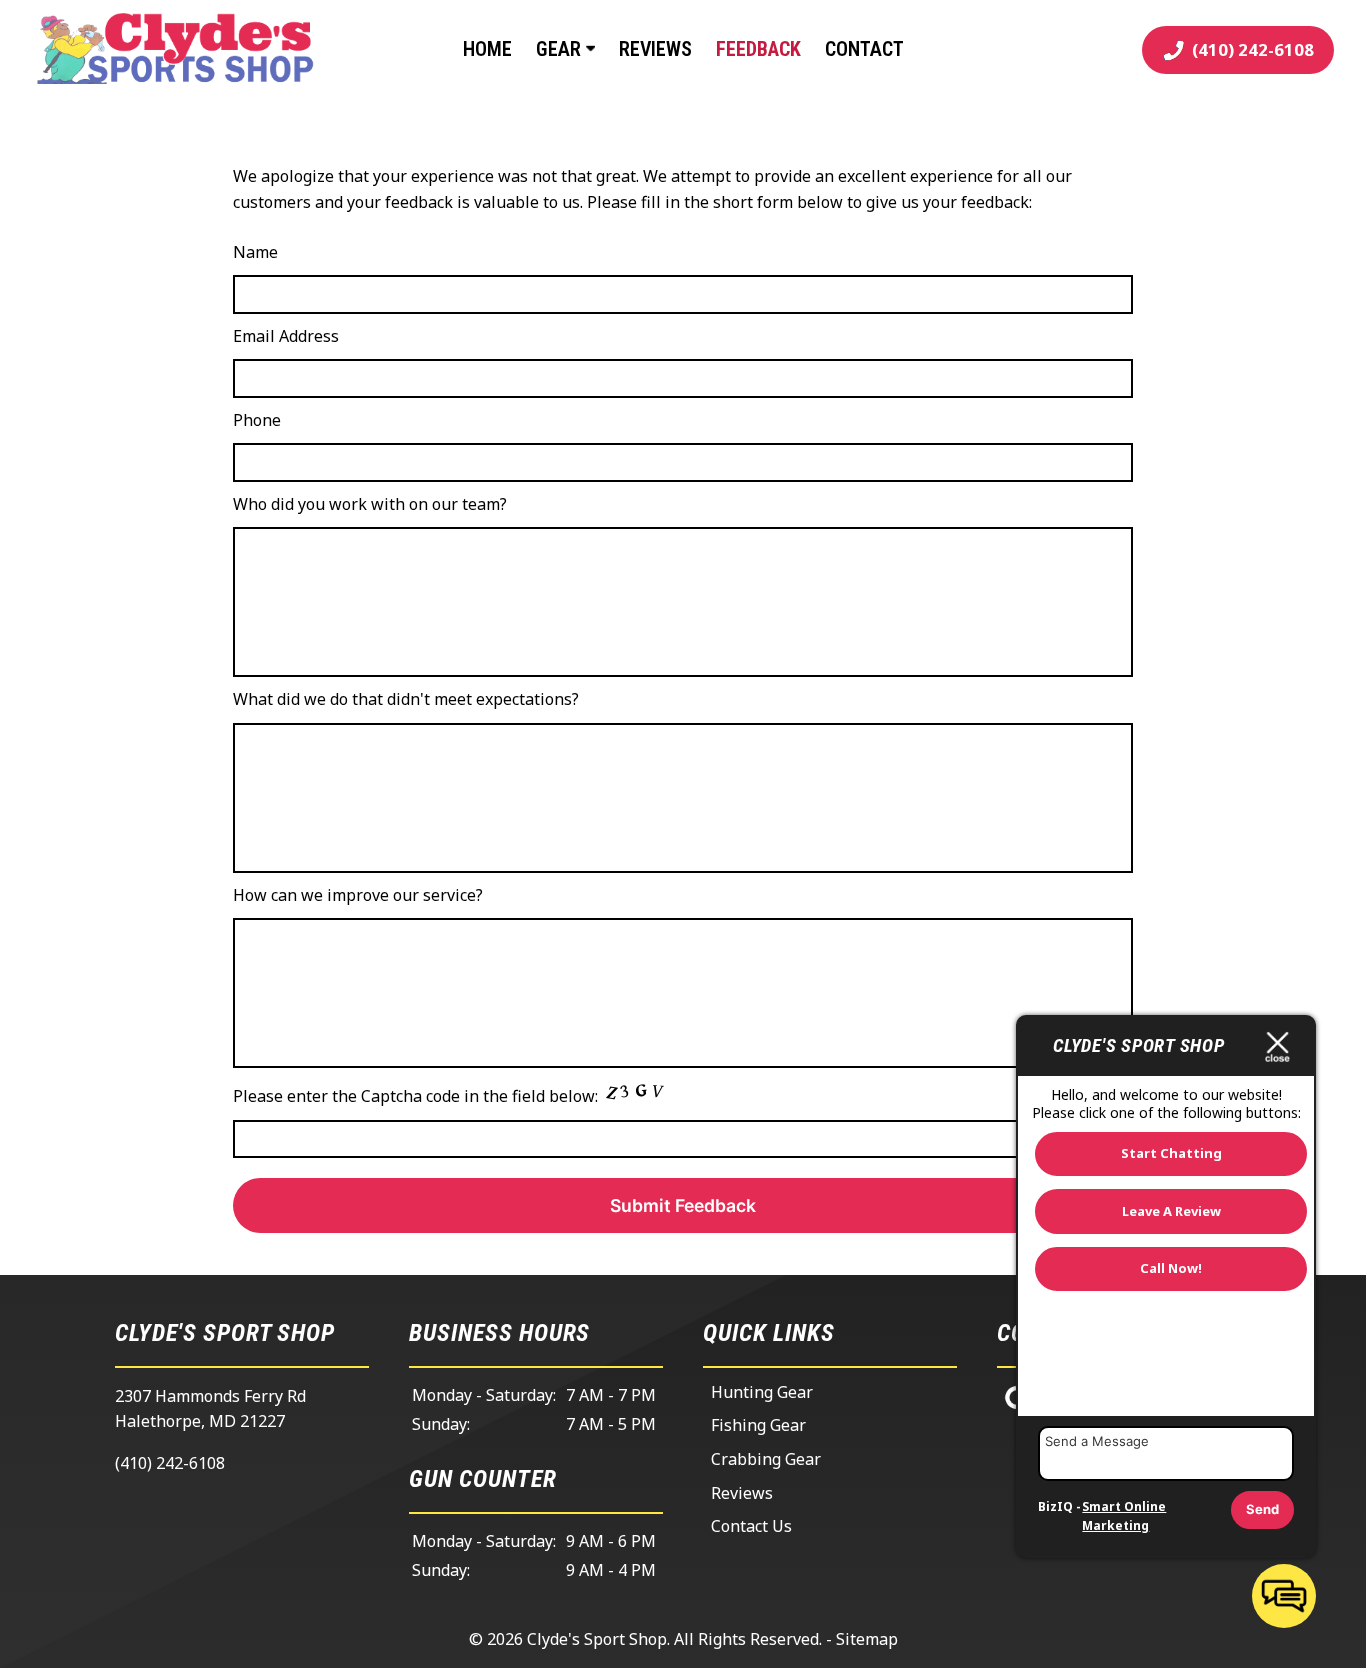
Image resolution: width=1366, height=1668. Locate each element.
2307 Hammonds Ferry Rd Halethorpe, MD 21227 (210, 1409)
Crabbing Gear (766, 1459)
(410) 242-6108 (170, 1463)
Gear (561, 49)
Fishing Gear (758, 1425)
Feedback (758, 49)
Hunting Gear (762, 1392)
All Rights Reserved (746, 1639)
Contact (864, 49)
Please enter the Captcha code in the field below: (417, 1096)
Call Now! (1171, 1268)
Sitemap (867, 1639)
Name (255, 252)
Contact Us (751, 1526)
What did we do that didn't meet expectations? (406, 699)
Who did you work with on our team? (370, 504)
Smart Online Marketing (1124, 1516)
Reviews (655, 49)
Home (487, 49)
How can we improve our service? (358, 895)
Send (1262, 1509)
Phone (257, 420)
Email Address (286, 336)
